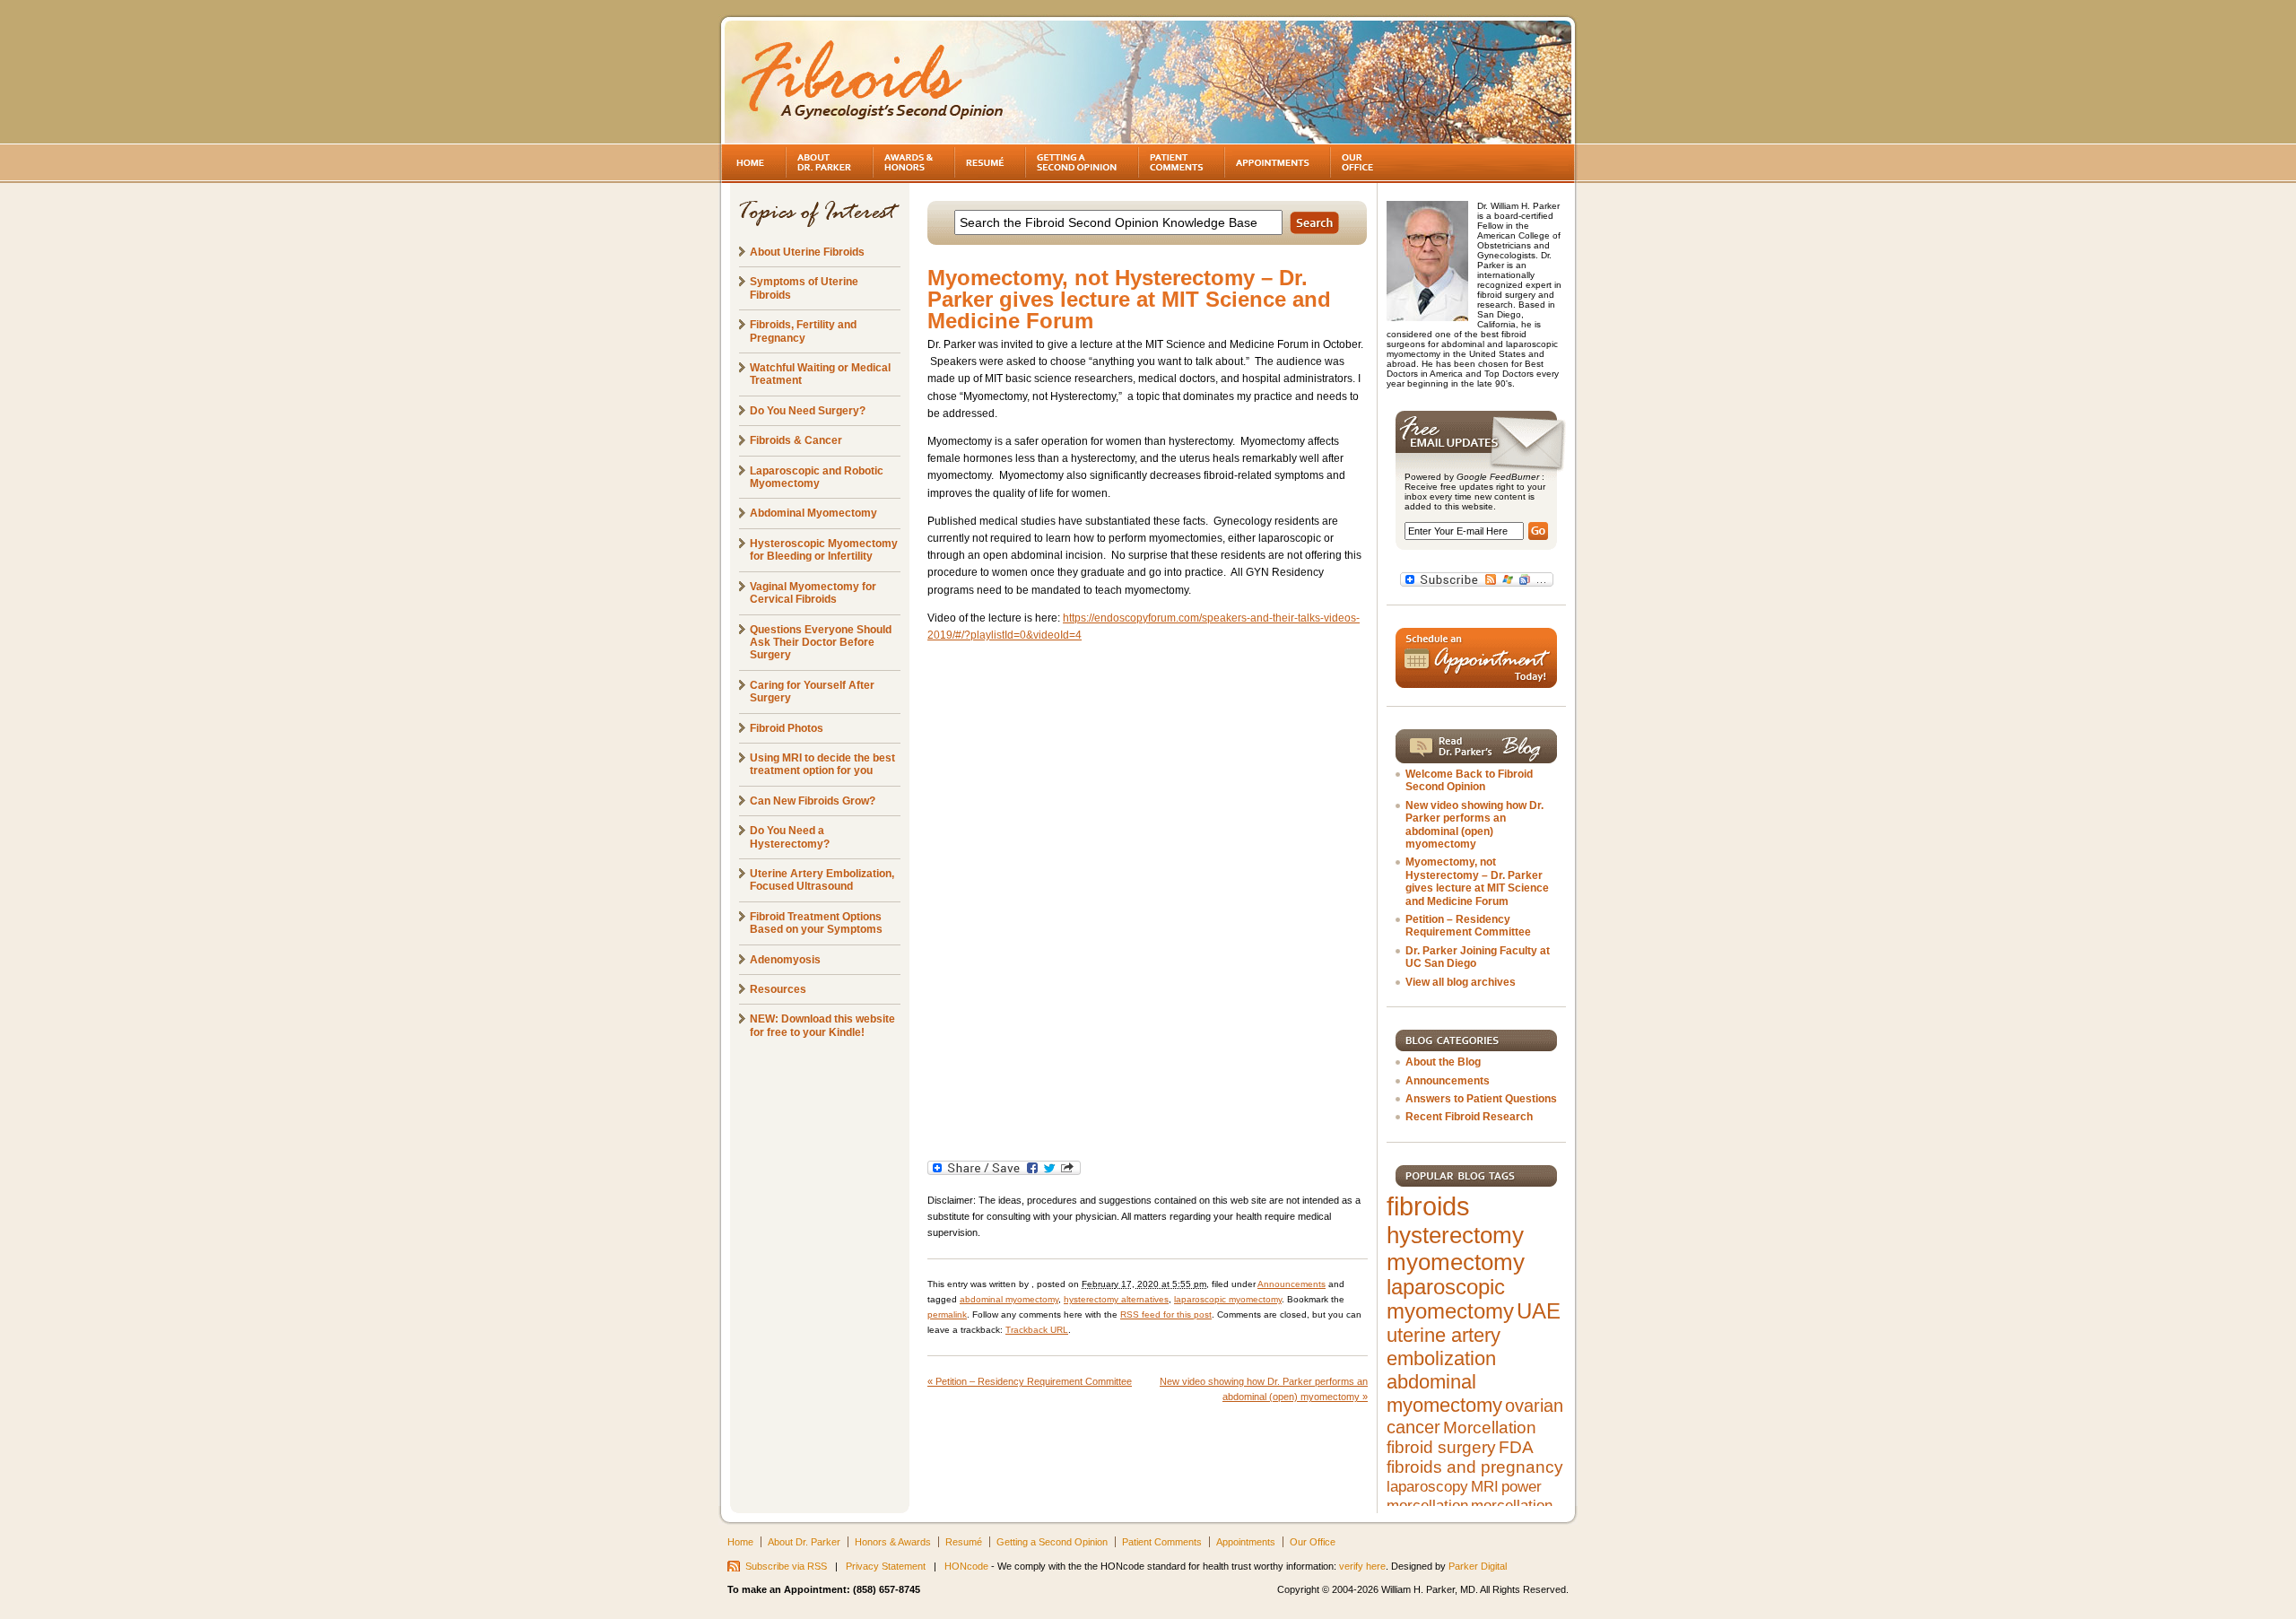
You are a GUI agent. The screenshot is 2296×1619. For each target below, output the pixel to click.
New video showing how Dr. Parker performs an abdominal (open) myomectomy (1474, 825)
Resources (778, 989)
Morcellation (1490, 1428)
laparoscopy (1427, 1486)
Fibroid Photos (787, 728)
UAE (1539, 1311)
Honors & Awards (893, 1542)
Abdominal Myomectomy (813, 513)
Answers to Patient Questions (1481, 1099)
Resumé (964, 1542)
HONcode (966, 1566)
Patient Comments (1162, 1542)
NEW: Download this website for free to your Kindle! (822, 1025)
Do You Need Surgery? (808, 411)
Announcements (1291, 1284)
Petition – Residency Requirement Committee (1030, 1381)
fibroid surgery (1441, 1447)
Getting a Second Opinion (1052, 1542)
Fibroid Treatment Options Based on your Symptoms (816, 923)
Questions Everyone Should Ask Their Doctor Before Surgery (821, 643)
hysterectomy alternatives (1116, 1299)
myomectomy (1456, 1262)
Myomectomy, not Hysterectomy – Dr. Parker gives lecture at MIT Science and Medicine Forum (1477, 881)
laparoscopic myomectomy (1228, 1299)
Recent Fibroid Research (1469, 1117)
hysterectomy (1455, 1235)
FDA (1516, 1447)
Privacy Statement (886, 1566)
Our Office (1313, 1542)
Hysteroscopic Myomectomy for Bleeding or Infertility (824, 550)
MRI (1485, 1486)
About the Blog (1443, 1062)
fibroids (1428, 1206)
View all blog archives (1461, 982)
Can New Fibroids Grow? (813, 801)
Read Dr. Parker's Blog (1476, 746)
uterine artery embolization (1444, 1347)
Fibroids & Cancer (796, 440)
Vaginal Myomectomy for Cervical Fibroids (813, 593)
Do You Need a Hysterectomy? (790, 837)
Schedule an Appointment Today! (1476, 658)
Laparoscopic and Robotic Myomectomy (817, 477)
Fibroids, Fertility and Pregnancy (803, 331)
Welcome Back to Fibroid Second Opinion (1469, 780)
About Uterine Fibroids (807, 252)
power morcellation (1464, 1496)
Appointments (1246, 1542)
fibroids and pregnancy (1475, 1467)
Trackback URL (1037, 1330)
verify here (1362, 1566)
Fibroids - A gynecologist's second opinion (874, 81)
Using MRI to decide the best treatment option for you (822, 764)
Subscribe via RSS (786, 1566)
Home (740, 1542)
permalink (947, 1314)
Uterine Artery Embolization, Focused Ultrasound (822, 880)
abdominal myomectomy (1009, 1299)
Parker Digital (1478, 1566)
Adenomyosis (785, 960)
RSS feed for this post (1166, 1314)
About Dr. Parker (804, 1542)
